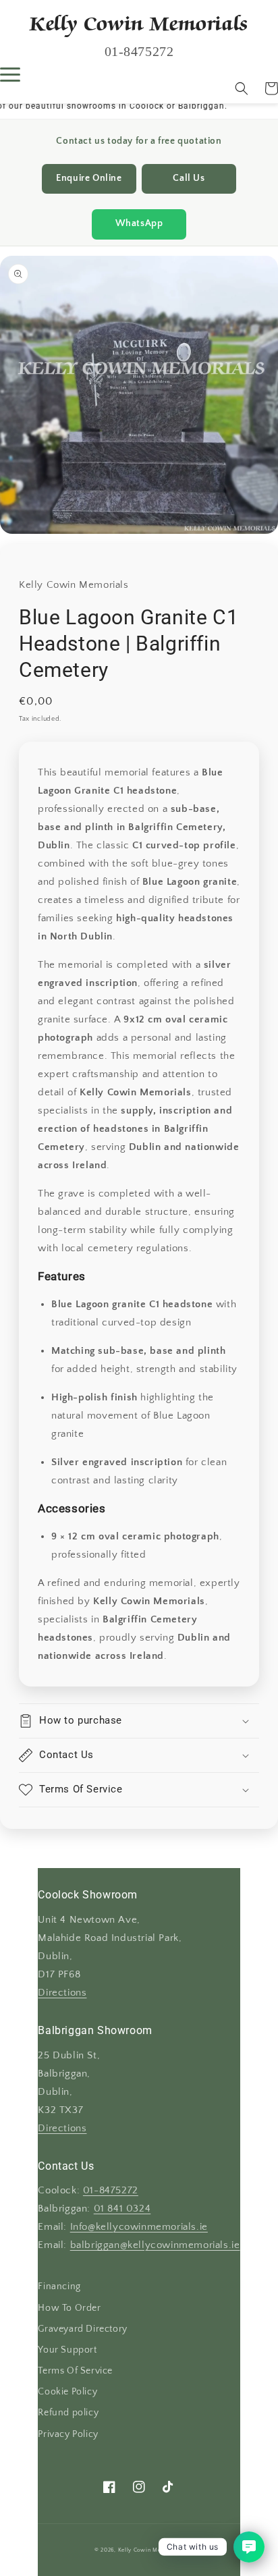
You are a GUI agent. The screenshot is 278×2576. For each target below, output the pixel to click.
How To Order (69, 2308)
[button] (242, 88)
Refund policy (68, 2413)
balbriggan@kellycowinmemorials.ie (155, 2245)
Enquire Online (89, 179)
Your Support (67, 2350)
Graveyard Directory (82, 2329)
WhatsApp (139, 224)
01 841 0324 (122, 2209)
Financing (59, 2286)
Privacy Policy (68, 2434)
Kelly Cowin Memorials (150, 2550)
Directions (62, 1993)
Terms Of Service (75, 2371)
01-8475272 (111, 2191)
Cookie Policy (67, 2392)
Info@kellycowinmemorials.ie (139, 2227)
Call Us (189, 179)
